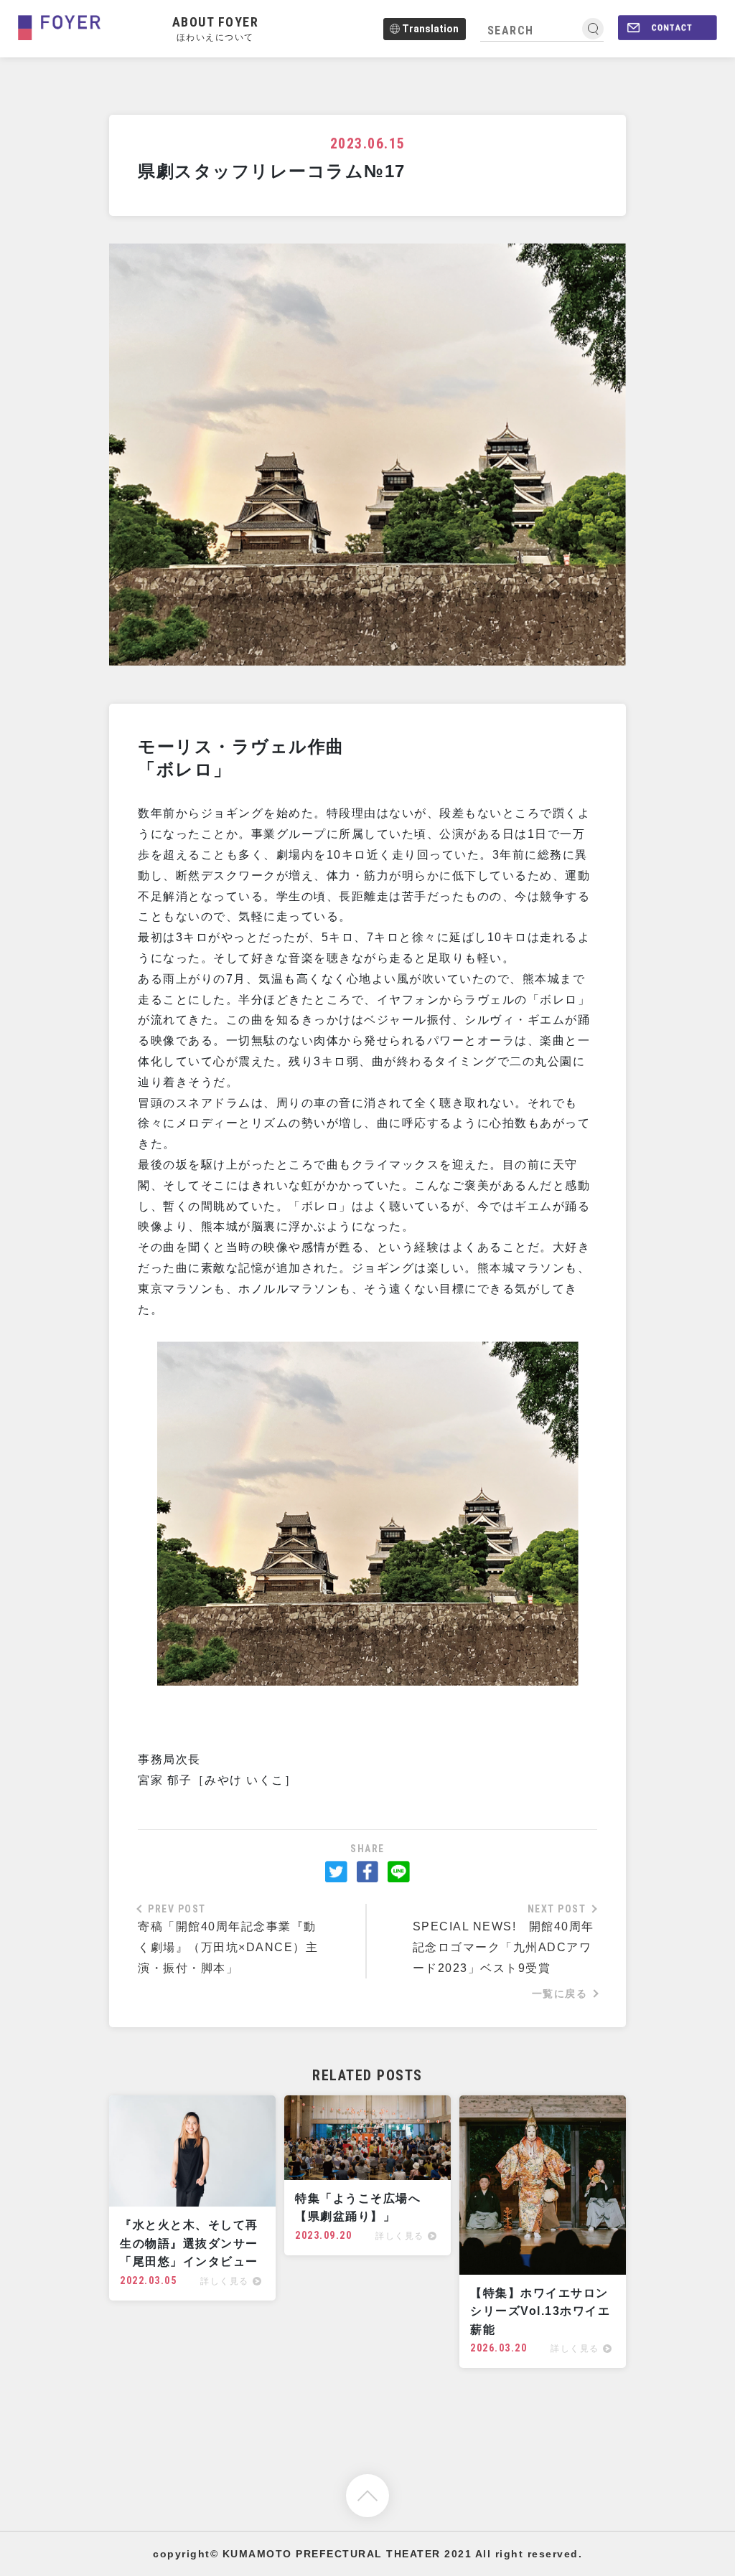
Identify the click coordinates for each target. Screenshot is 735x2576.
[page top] (367, 2495)
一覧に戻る (560, 1994)
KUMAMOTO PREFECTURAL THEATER (332, 2554)
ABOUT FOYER (216, 28)
